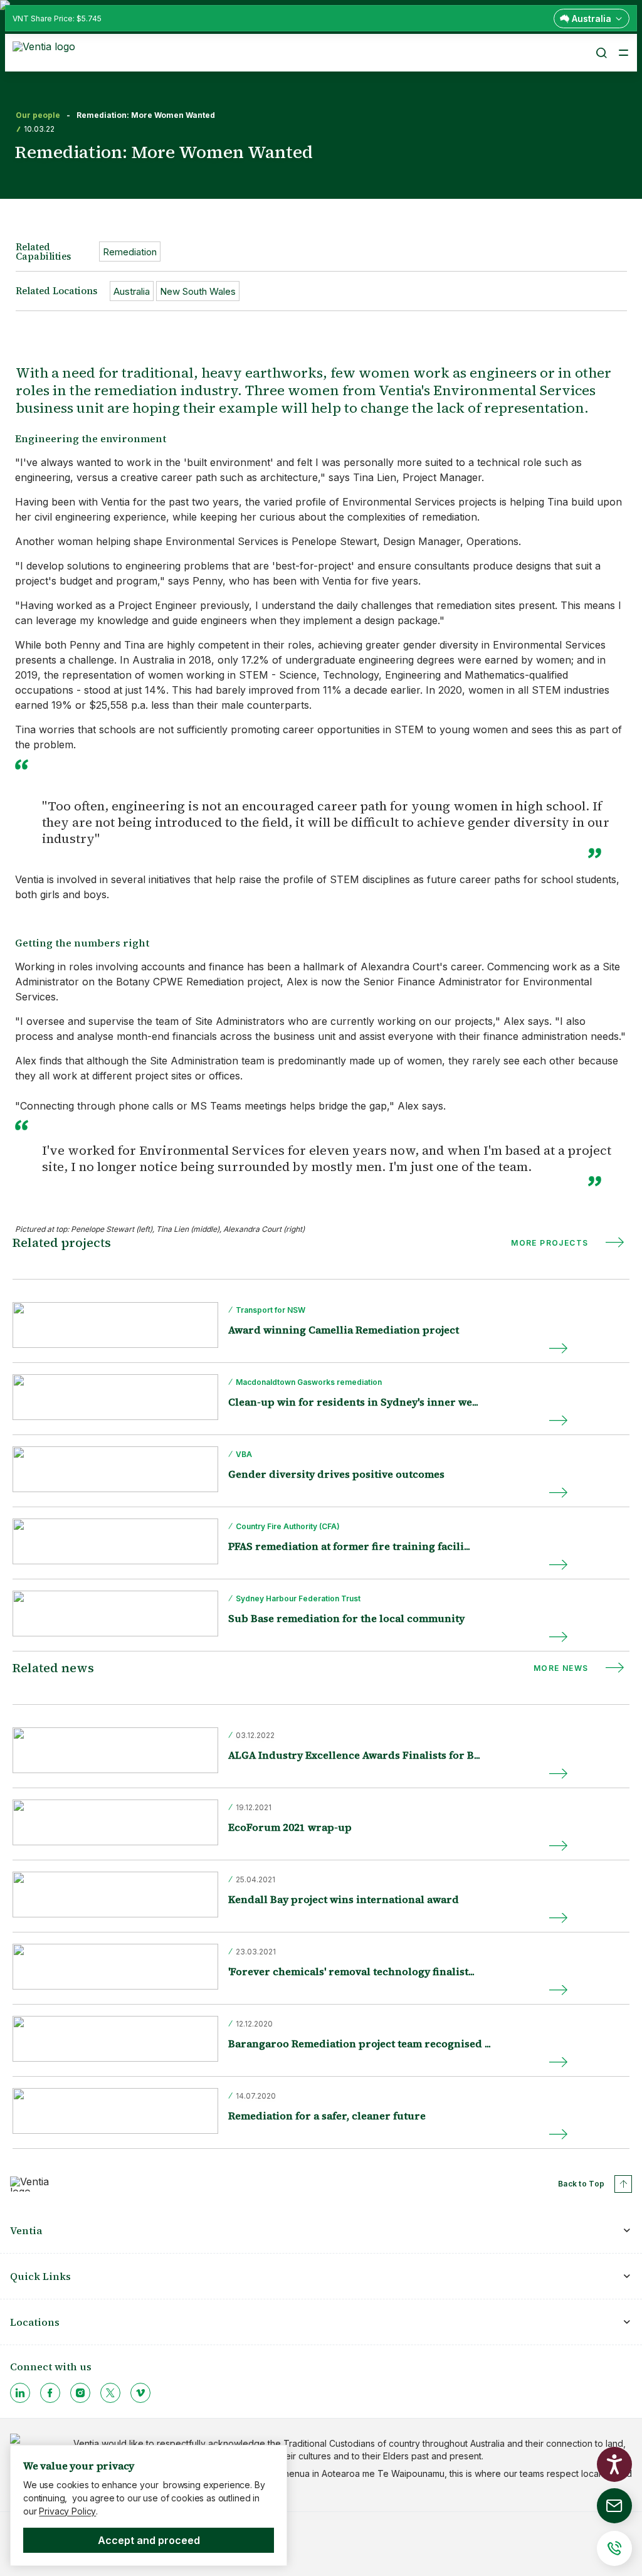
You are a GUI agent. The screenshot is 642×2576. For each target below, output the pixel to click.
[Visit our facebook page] (50, 2393)
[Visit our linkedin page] (20, 2393)
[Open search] (601, 53)
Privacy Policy (67, 2511)
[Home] (46, 51)
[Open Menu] (623, 53)
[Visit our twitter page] (110, 2393)
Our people (38, 115)
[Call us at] (614, 2548)
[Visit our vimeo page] (140, 2393)
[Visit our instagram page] (80, 2393)
